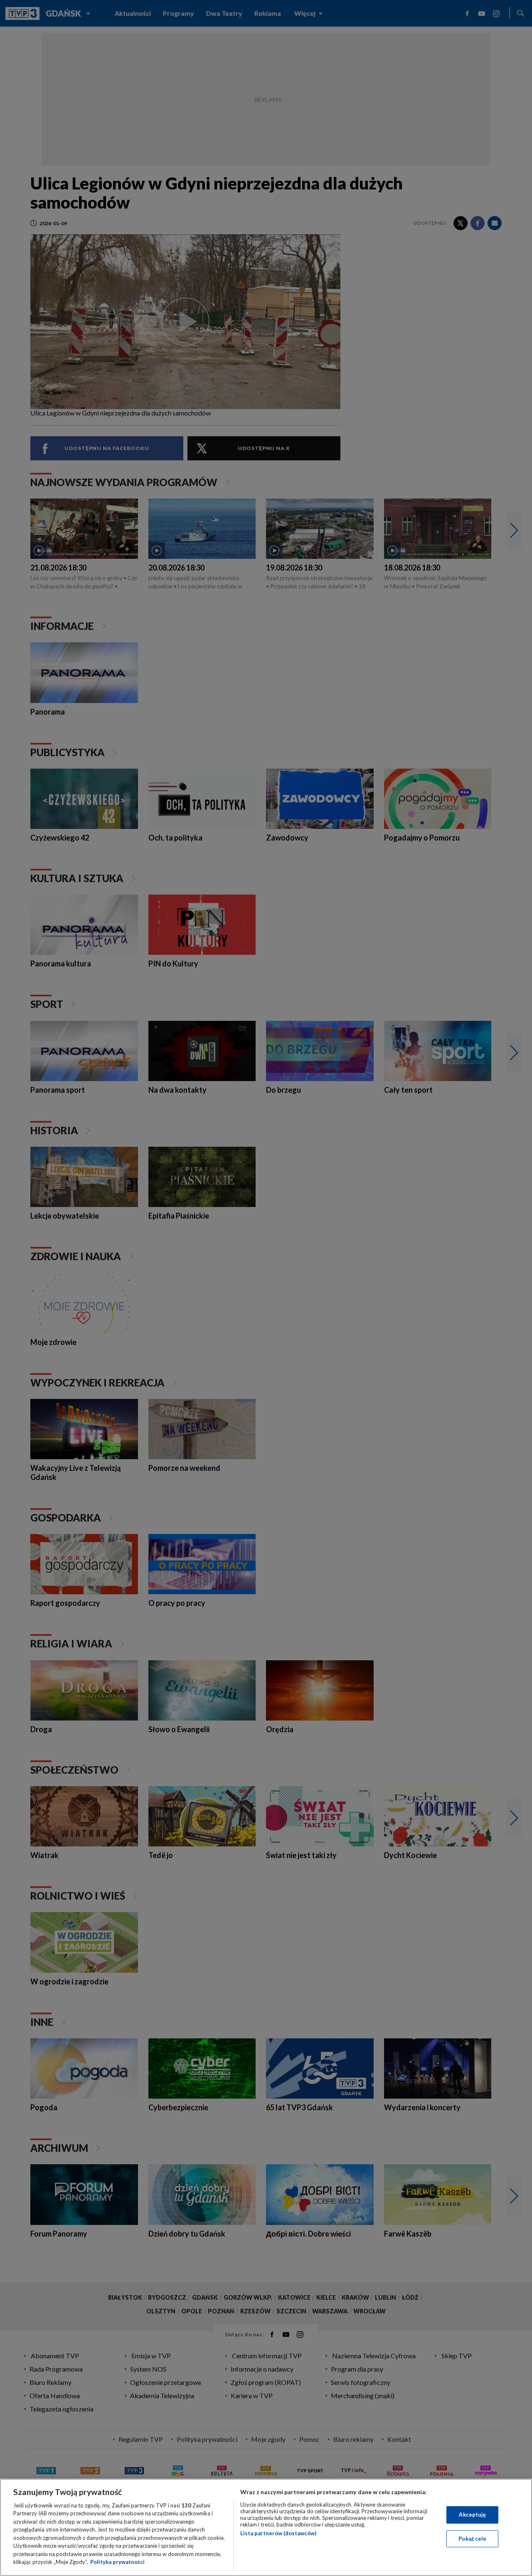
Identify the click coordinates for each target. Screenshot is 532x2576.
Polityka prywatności (117, 2562)
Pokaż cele (472, 2538)
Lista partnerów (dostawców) (278, 2533)
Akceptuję (472, 2515)
